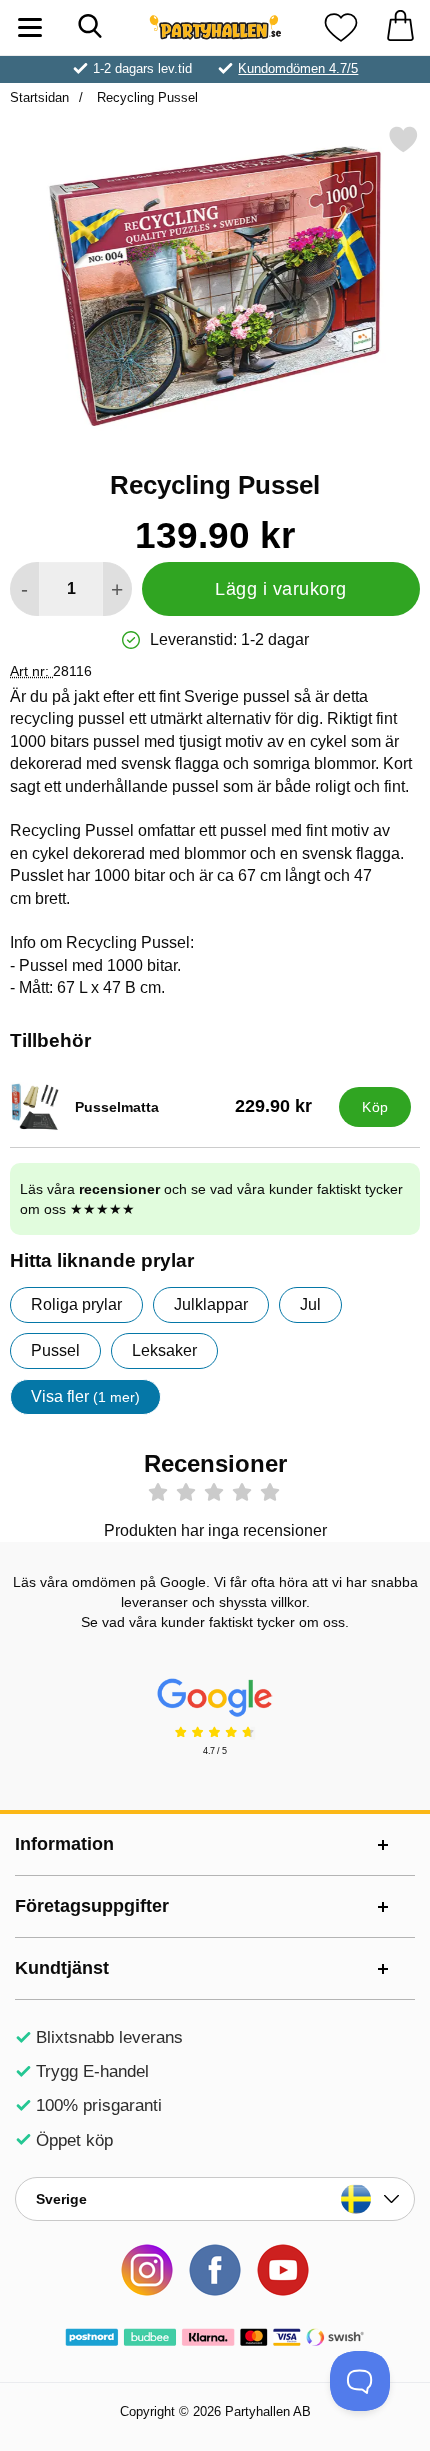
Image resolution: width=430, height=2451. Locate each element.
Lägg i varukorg (281, 589)
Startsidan (39, 97)
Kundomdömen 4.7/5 (298, 68)
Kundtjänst (62, 1968)
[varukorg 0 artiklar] (400, 27)
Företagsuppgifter (92, 1906)
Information (64, 1844)
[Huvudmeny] (30, 27)
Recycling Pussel (145, 97)
